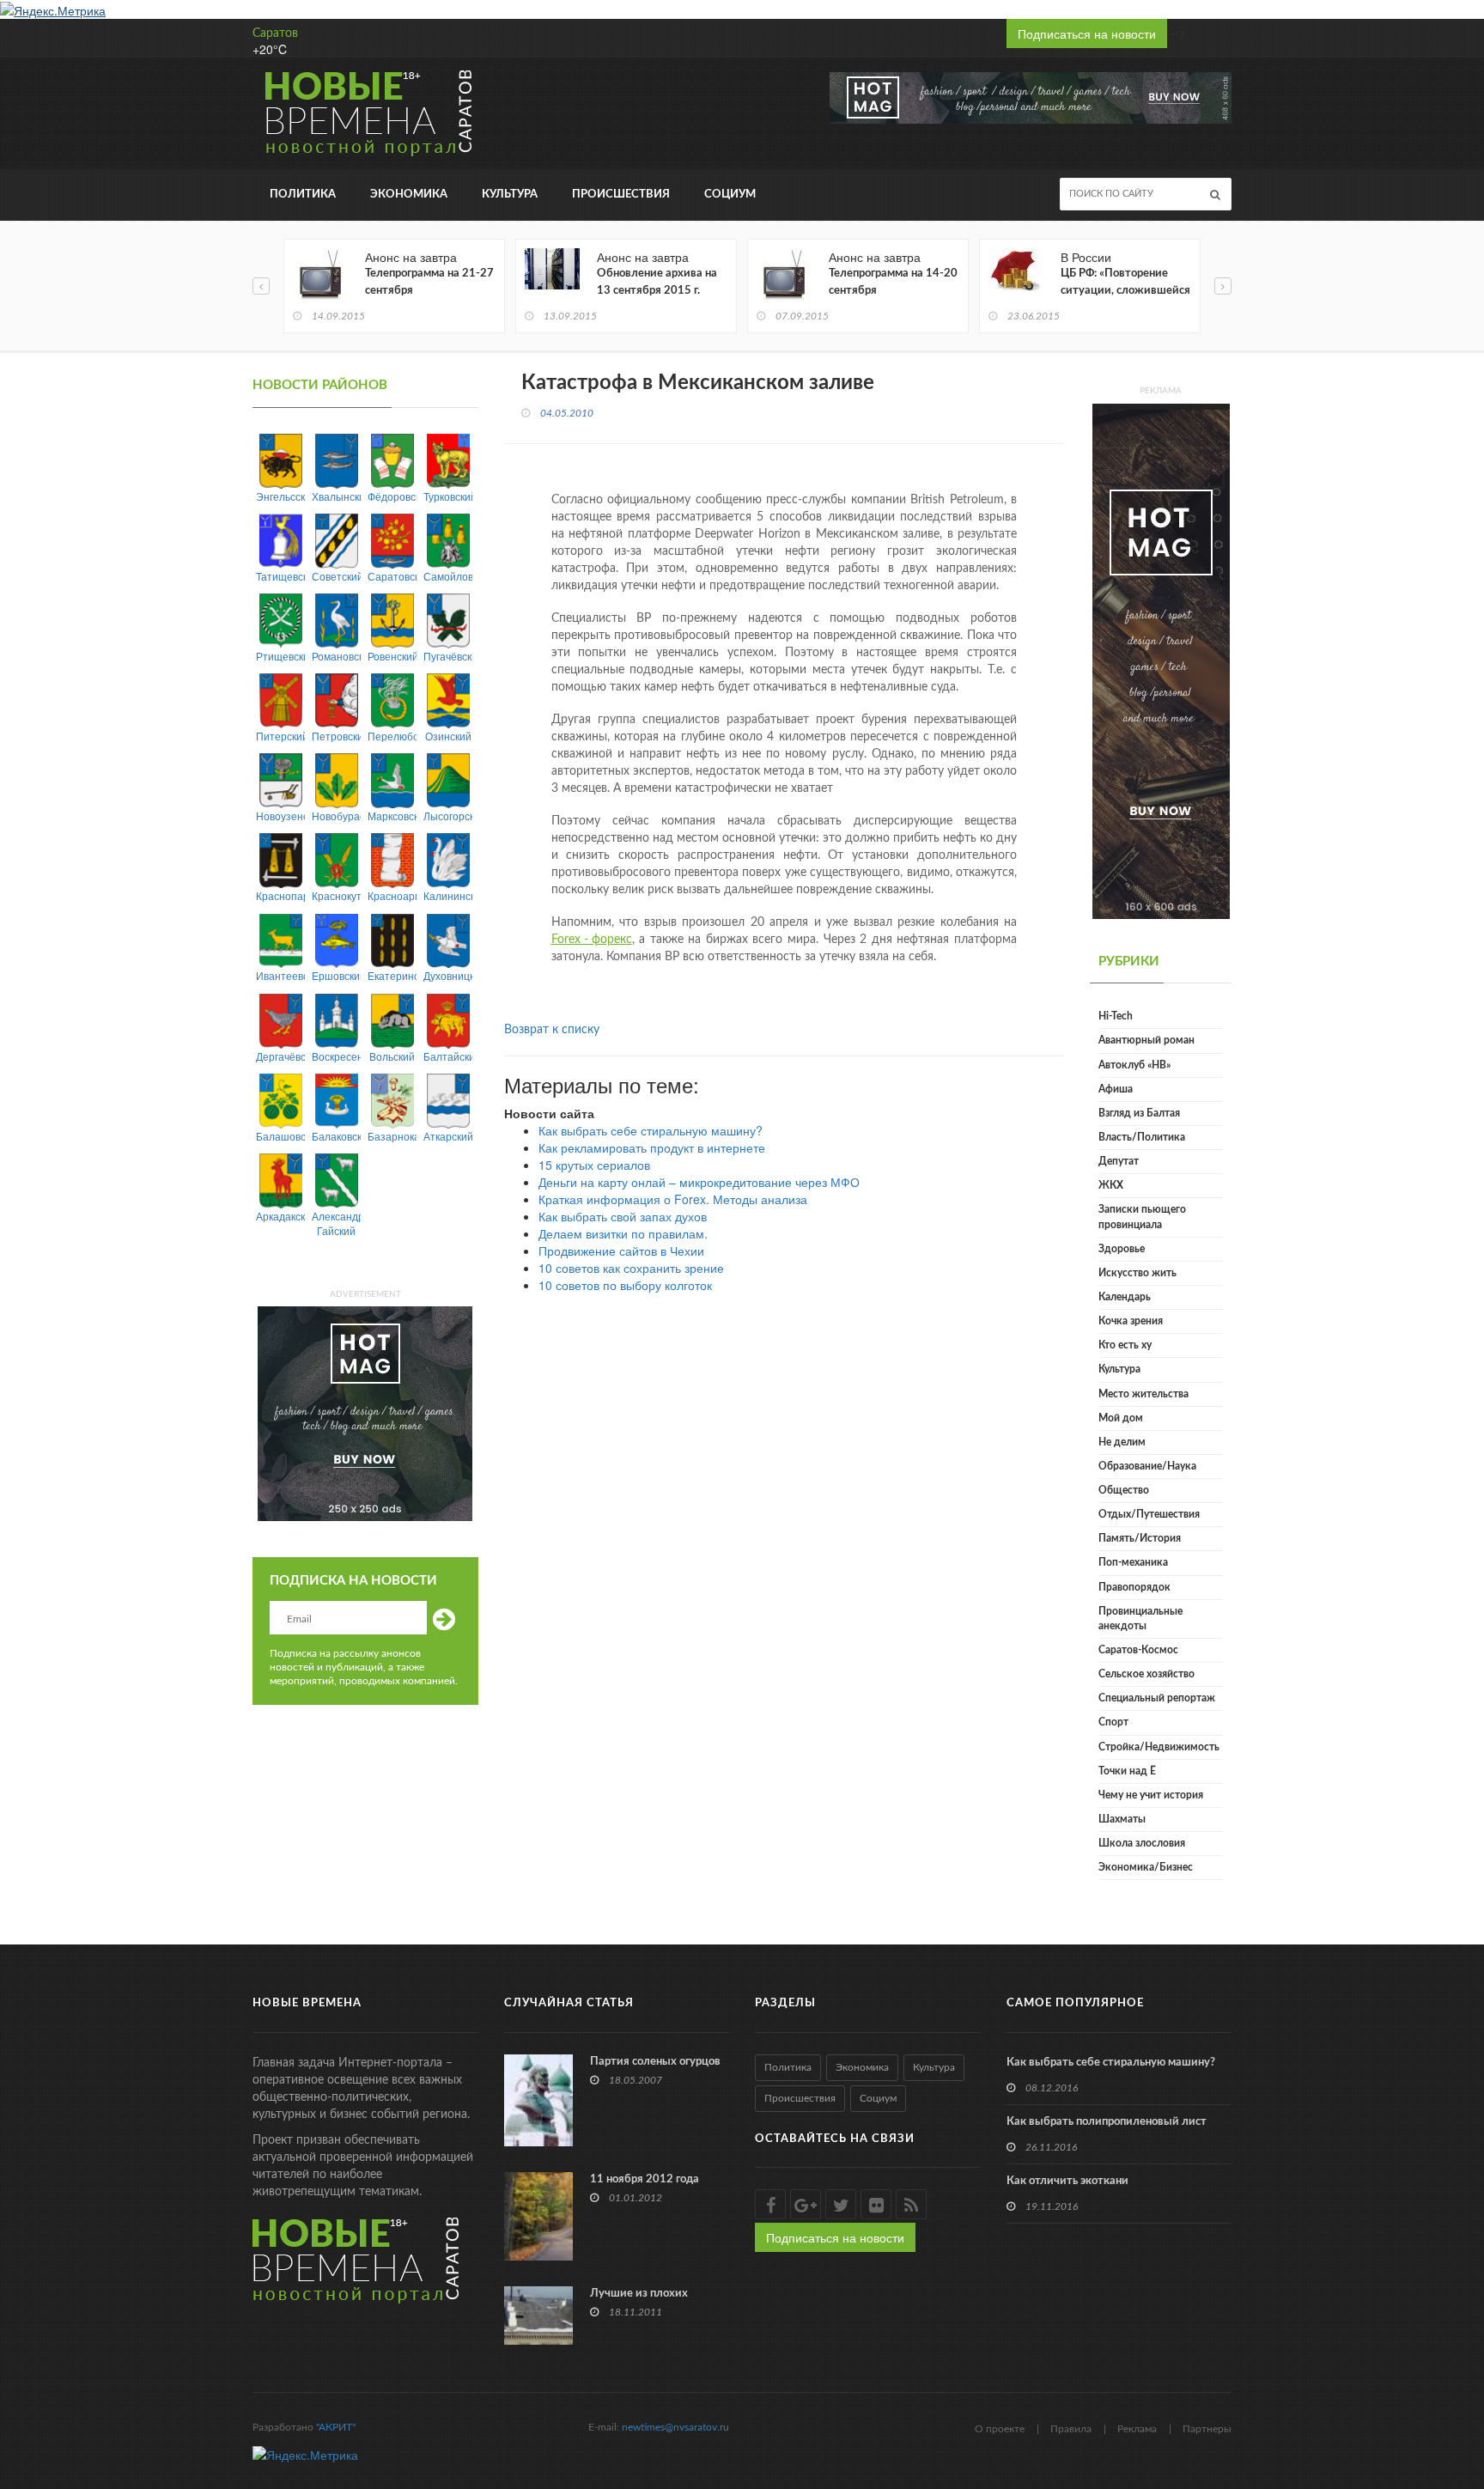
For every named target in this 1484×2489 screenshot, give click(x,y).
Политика (303, 195)
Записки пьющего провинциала (1142, 1217)
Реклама (1137, 2429)
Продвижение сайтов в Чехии (621, 1251)
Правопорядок (1134, 1587)
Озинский (448, 736)
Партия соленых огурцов (655, 2062)
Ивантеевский (280, 975)
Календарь (1125, 1297)
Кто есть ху (1125, 1345)
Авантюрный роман (1146, 1040)
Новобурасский (336, 815)
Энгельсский (280, 496)
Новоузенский (280, 815)
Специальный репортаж (1157, 1698)
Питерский (280, 736)
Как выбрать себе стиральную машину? (651, 1130)
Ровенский (392, 656)
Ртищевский (280, 656)
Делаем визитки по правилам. (623, 1233)
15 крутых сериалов (594, 1165)
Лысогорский (448, 815)
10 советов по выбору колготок (625, 1285)
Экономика (409, 195)
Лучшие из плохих (639, 2294)
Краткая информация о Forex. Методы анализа (673, 1199)
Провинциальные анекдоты (1140, 1619)
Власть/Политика (1142, 1137)
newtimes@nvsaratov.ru (675, 2427)
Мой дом (1121, 1418)
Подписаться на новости (1087, 33)
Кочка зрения (1131, 1321)
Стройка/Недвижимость (1159, 1747)
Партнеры (1207, 2429)
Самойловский (448, 576)
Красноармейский (392, 895)
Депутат (1119, 1161)
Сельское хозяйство (1146, 1674)
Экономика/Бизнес (1146, 1867)
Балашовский (280, 1136)
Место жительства (1143, 1394)
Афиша (1116, 1089)
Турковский (448, 496)
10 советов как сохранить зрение (631, 1268)
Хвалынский (336, 496)
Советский (336, 576)
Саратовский (392, 576)
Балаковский (336, 1136)
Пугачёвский (448, 656)
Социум (730, 195)
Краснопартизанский (280, 895)
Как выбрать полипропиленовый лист (1107, 2122)
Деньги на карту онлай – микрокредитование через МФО (699, 1182)
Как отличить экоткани (1067, 2181)
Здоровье (1122, 1249)
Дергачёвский (280, 1056)
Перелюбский (392, 736)
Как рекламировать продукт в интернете (652, 1147)
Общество (1124, 1490)
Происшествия (621, 195)
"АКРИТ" (336, 2427)
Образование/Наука (1147, 1466)
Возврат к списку (552, 1030)
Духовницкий (448, 975)
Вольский (392, 1056)
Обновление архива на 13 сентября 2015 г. (657, 282)
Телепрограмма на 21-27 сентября (429, 282)
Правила (1071, 2429)
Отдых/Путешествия (1149, 1514)
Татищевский (280, 576)
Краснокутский (336, 895)
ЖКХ (1111, 1185)
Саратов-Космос (1138, 1650)
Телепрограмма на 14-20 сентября (893, 282)
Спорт (1113, 1722)
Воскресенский (336, 1056)
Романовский (336, 656)
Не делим (1122, 1442)
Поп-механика (1133, 1562)
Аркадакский (280, 1216)
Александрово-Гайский (336, 1223)
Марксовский (392, 815)
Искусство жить (1137, 1273)
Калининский (448, 895)
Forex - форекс (592, 940)
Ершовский (336, 975)
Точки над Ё (1127, 1771)
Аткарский (448, 1136)
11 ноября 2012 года (645, 2179)
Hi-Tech (1116, 1016)
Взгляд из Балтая (1139, 1113)
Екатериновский (392, 975)
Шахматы (1122, 1819)
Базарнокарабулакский (392, 1136)
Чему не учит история (1151, 1795)
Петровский (336, 736)
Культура (510, 195)
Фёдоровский (392, 496)
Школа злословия (1142, 1843)
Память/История (1140, 1538)
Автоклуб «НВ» (1134, 1065)
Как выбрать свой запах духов (623, 1216)
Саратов (275, 33)
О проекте (1000, 2429)
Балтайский (448, 1056)
